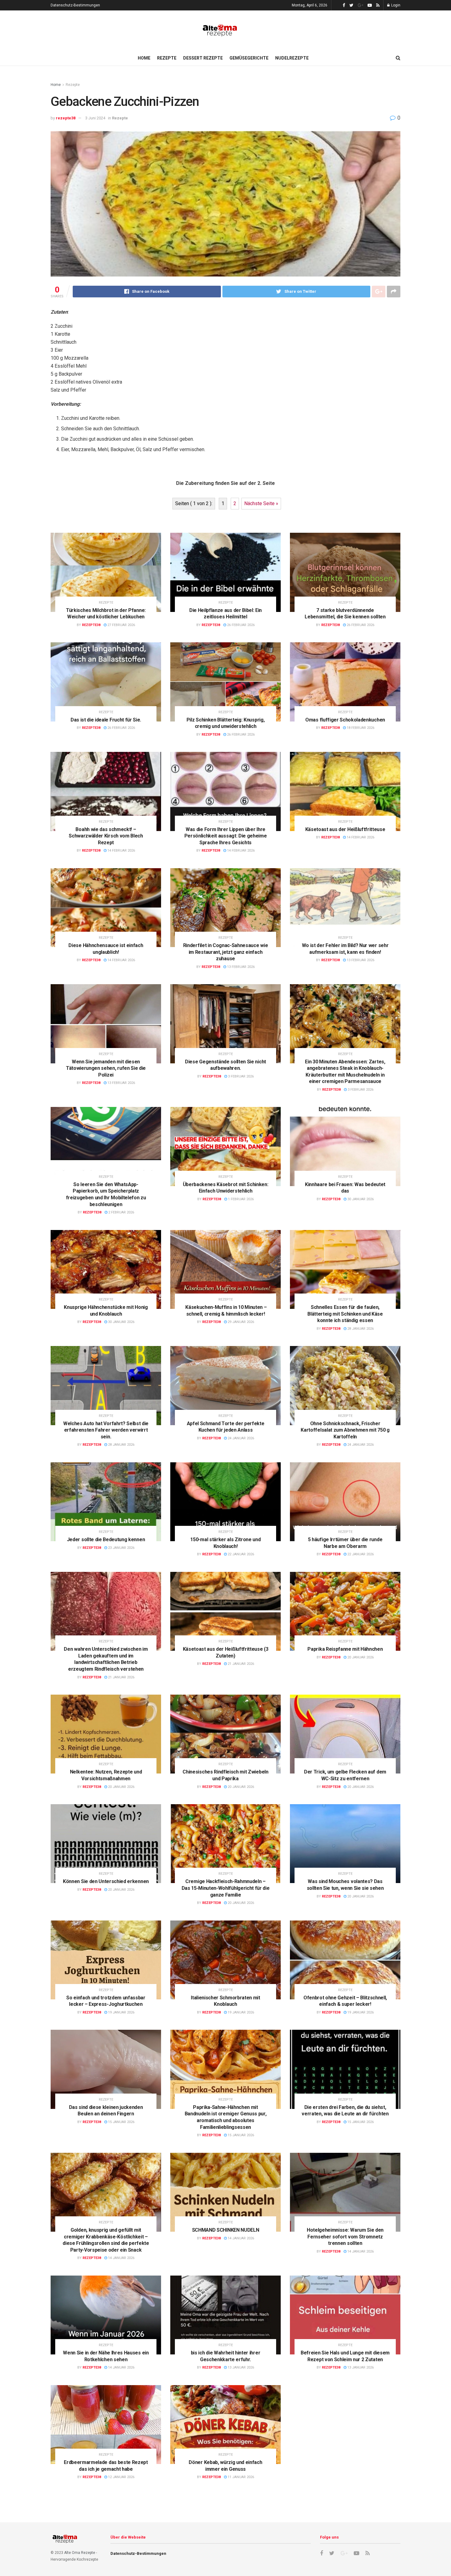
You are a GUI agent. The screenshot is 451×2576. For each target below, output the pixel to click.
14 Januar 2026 (121, 2258)
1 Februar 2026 (240, 1199)
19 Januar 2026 (121, 2012)
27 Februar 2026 (121, 625)
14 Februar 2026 (121, 851)
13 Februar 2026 (240, 967)
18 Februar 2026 (360, 728)
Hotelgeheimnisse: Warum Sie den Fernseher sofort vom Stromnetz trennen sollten (345, 2237)
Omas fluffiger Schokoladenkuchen (345, 720)
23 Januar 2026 (121, 1548)
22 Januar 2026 (240, 1554)
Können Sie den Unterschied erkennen (106, 1881)
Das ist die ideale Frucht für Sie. (106, 720)
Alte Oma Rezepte (80, 2553)
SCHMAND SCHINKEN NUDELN (226, 2230)
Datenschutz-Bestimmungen (75, 5)
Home (144, 58)
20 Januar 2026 (360, 1657)
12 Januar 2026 (121, 2477)
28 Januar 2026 (360, 1329)
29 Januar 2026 (240, 1322)
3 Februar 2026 (240, 1076)
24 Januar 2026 (240, 1438)
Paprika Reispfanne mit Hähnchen (345, 1649)
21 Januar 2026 (121, 1677)
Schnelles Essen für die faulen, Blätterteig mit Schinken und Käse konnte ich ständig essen (345, 1314)
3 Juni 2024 (95, 118)
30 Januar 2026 (360, 1199)
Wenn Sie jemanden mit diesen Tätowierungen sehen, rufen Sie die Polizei (106, 1068)
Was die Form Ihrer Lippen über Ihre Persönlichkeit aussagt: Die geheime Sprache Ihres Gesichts (226, 836)
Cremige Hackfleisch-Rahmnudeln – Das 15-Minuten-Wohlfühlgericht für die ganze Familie (226, 1888)
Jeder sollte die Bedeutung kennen (106, 1539)
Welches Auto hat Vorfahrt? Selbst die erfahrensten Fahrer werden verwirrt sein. (106, 1430)
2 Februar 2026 (121, 1212)
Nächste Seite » (261, 503)
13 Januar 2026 (240, 2367)
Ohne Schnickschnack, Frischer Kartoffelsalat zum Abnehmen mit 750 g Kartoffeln (345, 1430)
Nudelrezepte (292, 58)
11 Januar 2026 (240, 2477)
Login (395, 5)
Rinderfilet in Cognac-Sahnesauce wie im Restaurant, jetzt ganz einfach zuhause (225, 952)
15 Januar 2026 (121, 2122)
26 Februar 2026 (240, 625)
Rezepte (167, 58)
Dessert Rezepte (203, 58)
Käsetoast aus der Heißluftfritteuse (345, 829)
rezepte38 (66, 118)
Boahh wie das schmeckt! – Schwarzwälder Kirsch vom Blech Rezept (106, 836)
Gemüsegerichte (249, 58)
